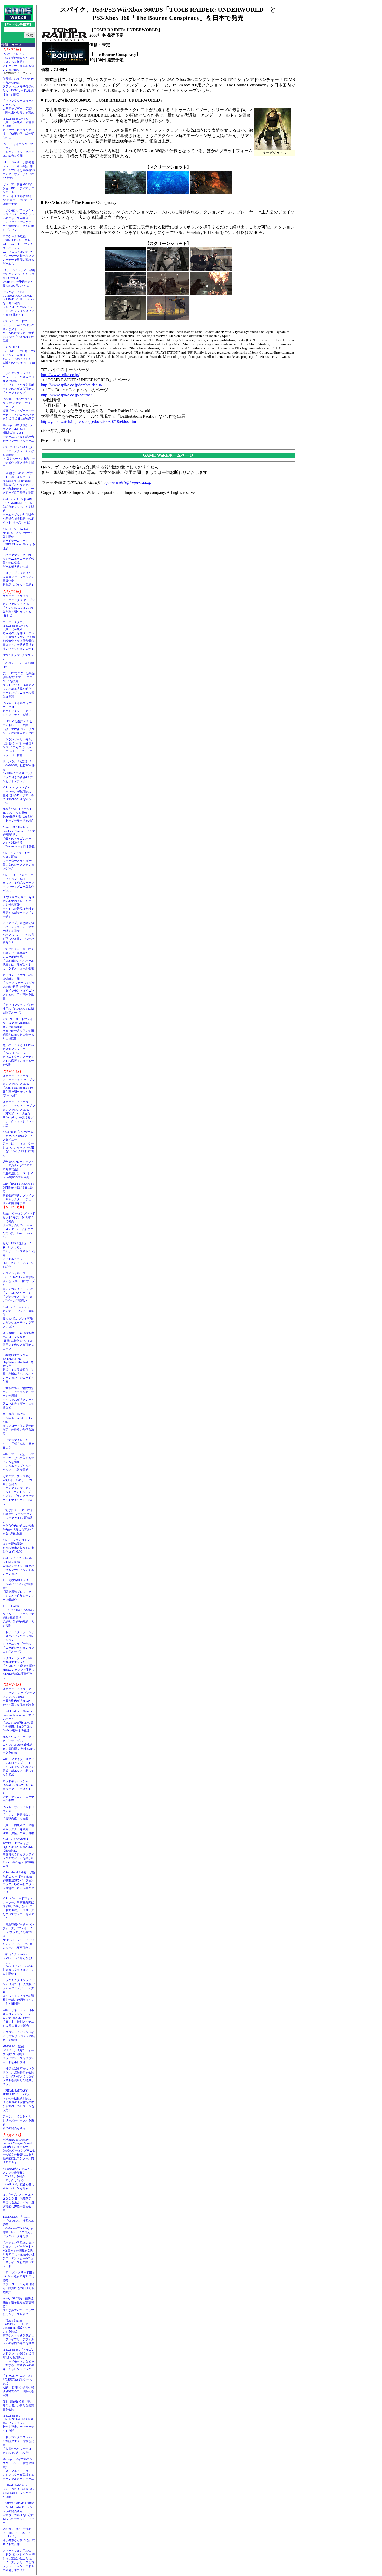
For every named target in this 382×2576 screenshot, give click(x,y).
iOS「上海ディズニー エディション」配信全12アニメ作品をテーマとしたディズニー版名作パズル (18, 883)
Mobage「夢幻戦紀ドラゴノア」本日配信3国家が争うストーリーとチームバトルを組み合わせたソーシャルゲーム (18, 433)
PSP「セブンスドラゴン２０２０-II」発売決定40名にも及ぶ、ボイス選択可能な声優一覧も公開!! (18, 2202)
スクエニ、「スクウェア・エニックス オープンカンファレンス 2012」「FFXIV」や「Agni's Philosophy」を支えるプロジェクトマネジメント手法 (19, 1114)
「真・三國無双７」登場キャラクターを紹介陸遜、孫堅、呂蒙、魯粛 (18, 1829)
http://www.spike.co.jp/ (60, 375)
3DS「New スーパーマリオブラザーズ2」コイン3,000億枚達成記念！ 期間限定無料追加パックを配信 (19, 1745)
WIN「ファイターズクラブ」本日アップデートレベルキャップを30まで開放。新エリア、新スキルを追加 (18, 1767)
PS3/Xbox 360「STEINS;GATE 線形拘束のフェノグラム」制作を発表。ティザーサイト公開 (18, 2423)
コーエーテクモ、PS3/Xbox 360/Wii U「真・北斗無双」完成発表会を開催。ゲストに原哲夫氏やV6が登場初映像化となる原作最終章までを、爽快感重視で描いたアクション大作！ (19, 635)
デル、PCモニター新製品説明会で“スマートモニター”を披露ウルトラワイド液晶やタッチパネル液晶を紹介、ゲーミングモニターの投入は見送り (19, 685)
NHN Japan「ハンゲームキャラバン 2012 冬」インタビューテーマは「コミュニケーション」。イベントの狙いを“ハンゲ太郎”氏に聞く (18, 1143)
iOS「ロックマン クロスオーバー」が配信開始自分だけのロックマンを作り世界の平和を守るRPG (18, 795)
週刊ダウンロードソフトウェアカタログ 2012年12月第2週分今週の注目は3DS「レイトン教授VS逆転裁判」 (18, 1169)
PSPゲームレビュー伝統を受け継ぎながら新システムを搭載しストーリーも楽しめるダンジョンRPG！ (18, 62)
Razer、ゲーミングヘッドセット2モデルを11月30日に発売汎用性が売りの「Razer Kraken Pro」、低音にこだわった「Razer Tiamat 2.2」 (19, 1225)
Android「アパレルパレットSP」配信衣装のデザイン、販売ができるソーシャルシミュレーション (18, 1566)
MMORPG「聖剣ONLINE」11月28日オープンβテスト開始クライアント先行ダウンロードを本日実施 (18, 2054)
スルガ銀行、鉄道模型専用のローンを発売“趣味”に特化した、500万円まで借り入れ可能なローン (18, 1341)
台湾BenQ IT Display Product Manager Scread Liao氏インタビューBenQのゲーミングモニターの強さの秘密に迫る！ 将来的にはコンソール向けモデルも (20, 2151)
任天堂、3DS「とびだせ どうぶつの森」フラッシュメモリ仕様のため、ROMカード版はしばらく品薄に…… (19, 86)
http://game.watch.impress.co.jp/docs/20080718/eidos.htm (88, 422)
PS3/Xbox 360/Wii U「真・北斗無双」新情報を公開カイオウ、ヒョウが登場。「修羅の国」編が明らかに (18, 128)
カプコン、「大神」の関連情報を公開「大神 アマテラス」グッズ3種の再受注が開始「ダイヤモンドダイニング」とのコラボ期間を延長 (19, 987)
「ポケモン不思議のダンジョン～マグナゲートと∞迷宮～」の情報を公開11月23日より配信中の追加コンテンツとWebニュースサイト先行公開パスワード (19, 2254)
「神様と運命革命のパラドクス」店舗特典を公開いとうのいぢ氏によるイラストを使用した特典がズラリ (18, 2076)
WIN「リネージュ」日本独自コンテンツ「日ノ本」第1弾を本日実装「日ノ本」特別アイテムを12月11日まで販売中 (18, 2018)
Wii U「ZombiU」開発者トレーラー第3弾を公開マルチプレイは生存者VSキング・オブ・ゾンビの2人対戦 (19, 170)
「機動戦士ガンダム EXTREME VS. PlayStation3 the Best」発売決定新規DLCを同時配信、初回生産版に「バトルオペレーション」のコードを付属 (18, 1368)
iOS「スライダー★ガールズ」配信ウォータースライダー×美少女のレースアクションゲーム (18, 861)
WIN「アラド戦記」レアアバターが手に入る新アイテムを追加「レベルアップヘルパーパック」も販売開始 (18, 1462)
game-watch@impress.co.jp (128, 483)
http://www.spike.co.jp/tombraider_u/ (72, 385)
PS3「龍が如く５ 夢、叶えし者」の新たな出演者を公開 (18, 2405)
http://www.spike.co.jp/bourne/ (66, 395)
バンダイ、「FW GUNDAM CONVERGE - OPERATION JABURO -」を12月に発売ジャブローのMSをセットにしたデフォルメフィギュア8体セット (19, 303)
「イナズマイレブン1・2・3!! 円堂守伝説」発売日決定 (18, 1444)
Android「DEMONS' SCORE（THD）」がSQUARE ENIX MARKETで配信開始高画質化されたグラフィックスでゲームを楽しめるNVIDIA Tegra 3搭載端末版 (19, 1853)
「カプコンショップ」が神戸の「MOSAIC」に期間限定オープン (18, 1009)
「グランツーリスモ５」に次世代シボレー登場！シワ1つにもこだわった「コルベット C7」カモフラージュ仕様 (18, 747)
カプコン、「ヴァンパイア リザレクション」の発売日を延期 (19, 2036)
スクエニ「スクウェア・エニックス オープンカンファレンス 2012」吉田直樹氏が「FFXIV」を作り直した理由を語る (19, 1697)
